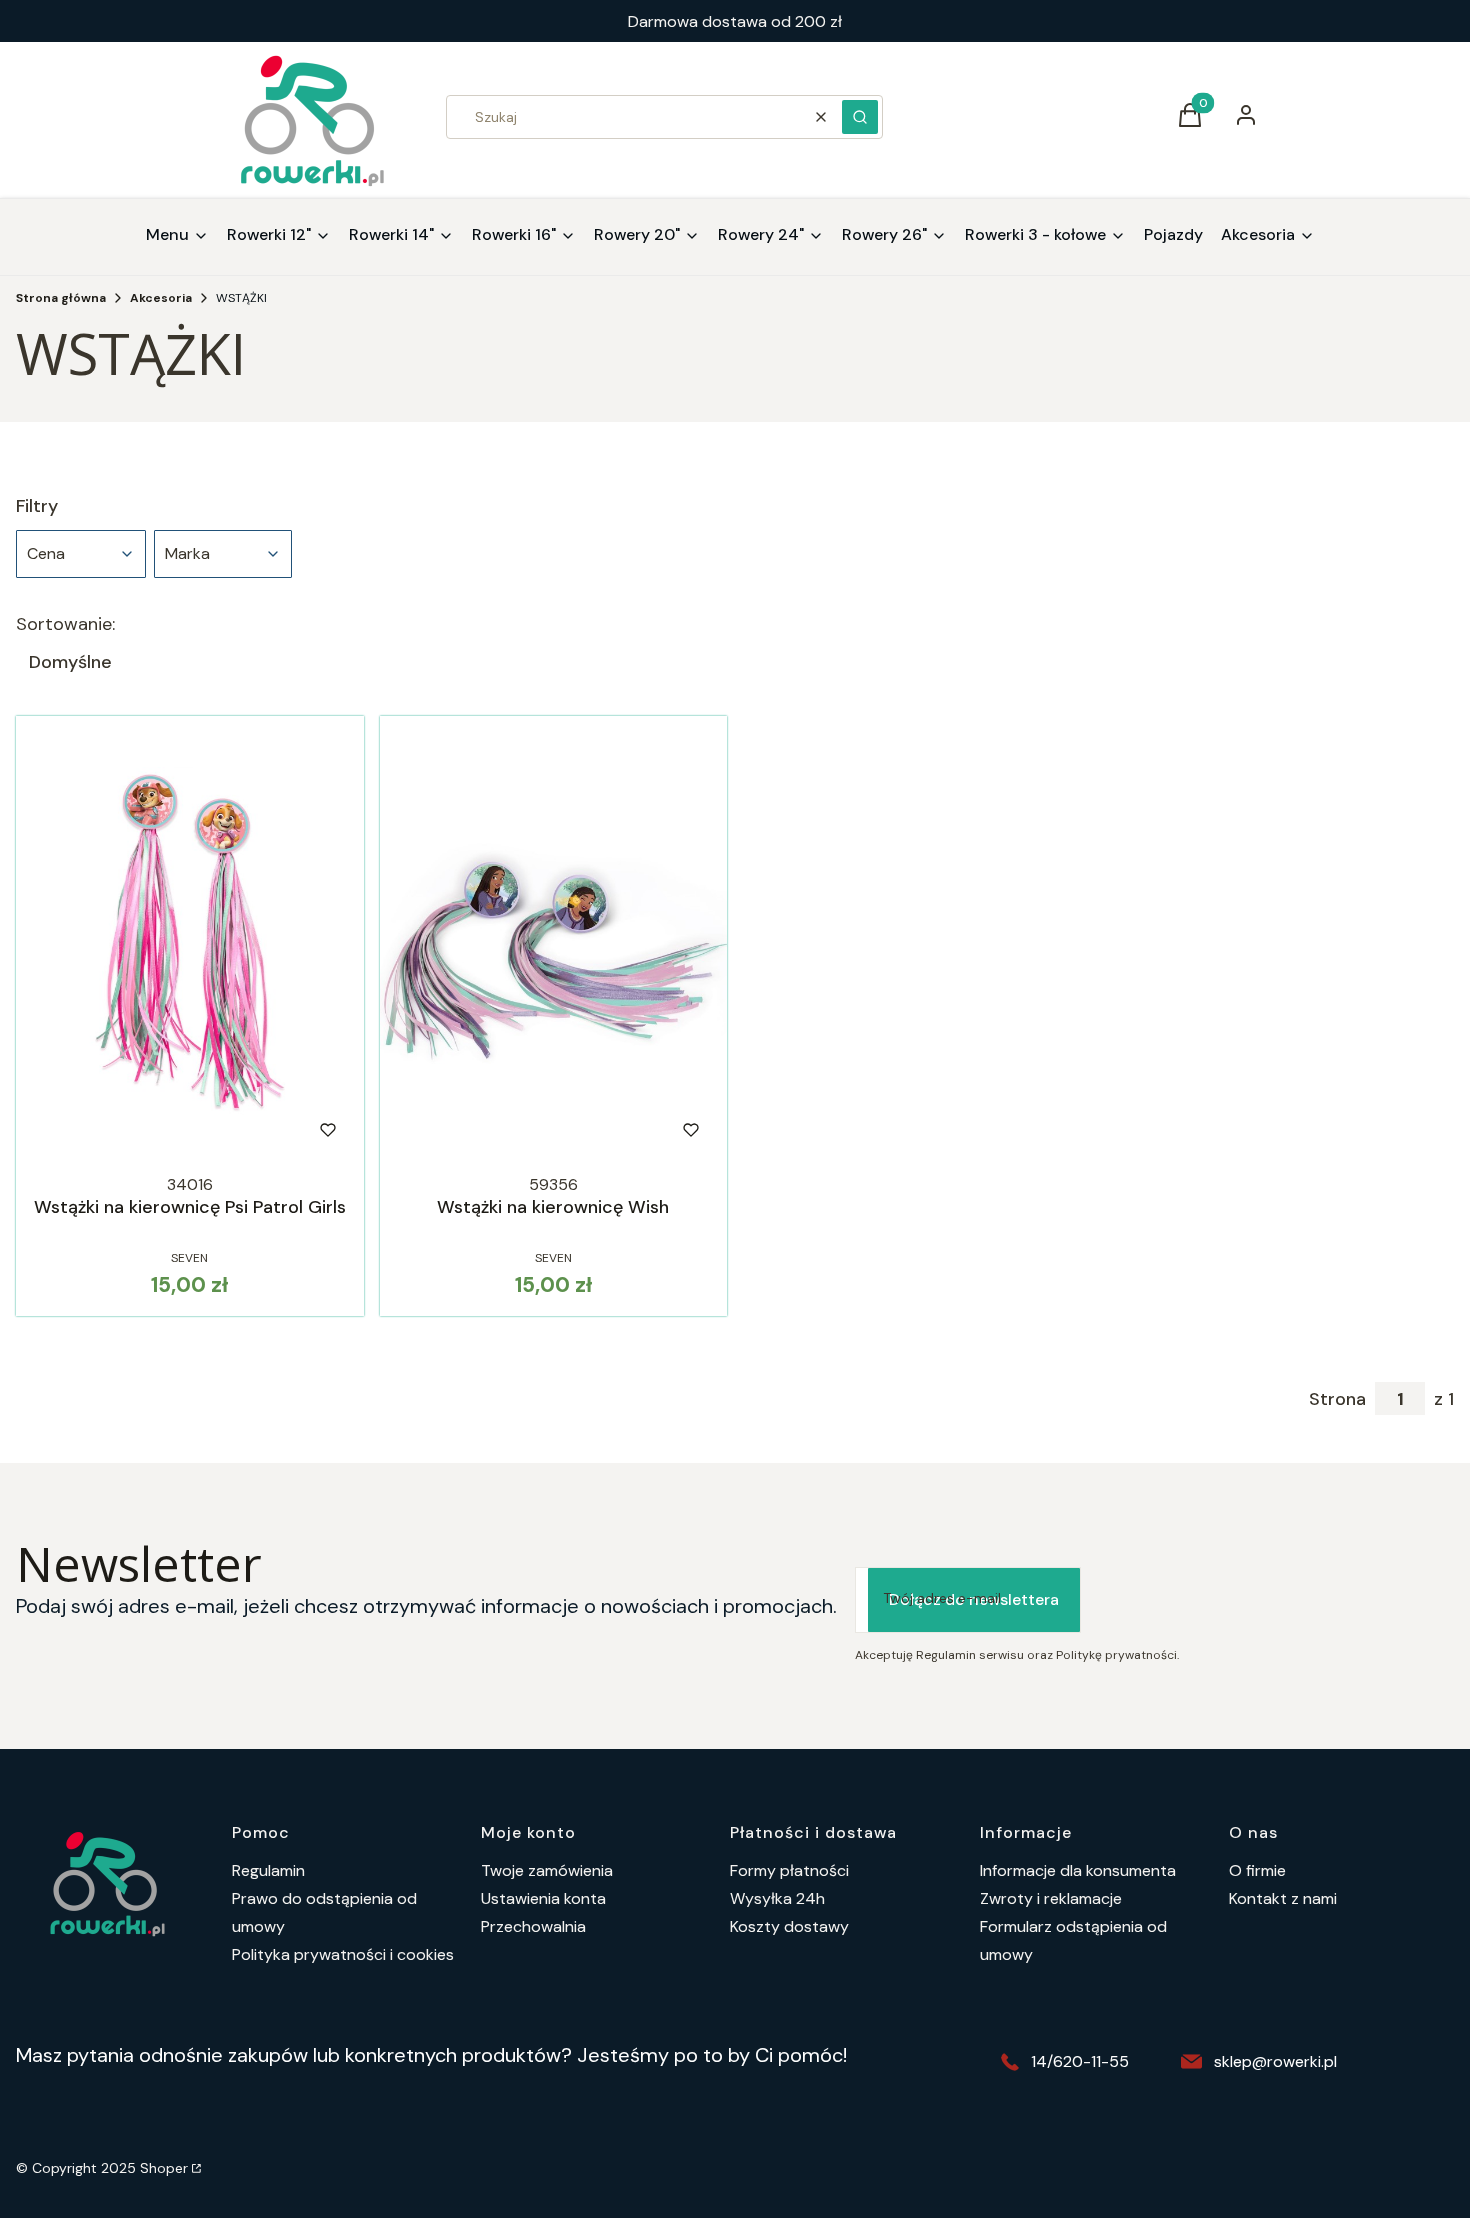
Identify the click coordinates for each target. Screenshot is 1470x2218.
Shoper (164, 2168)
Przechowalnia (533, 1926)
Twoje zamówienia (547, 1870)
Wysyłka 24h (777, 1898)
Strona (1337, 1399)
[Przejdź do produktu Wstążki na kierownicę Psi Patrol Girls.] (190, 941)
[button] (860, 117)
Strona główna (61, 298)
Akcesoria (161, 298)
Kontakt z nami (1283, 1898)
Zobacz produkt (162, 1130)
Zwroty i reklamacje (1051, 1898)
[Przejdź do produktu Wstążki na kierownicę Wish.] (554, 941)
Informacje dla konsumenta (1078, 1870)
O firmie (1257, 1870)
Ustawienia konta (543, 1898)
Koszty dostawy (789, 1926)
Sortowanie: (65, 624)
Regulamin (268, 1870)
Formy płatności (789, 1870)
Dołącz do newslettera (974, 1599)
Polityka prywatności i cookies (343, 1954)
